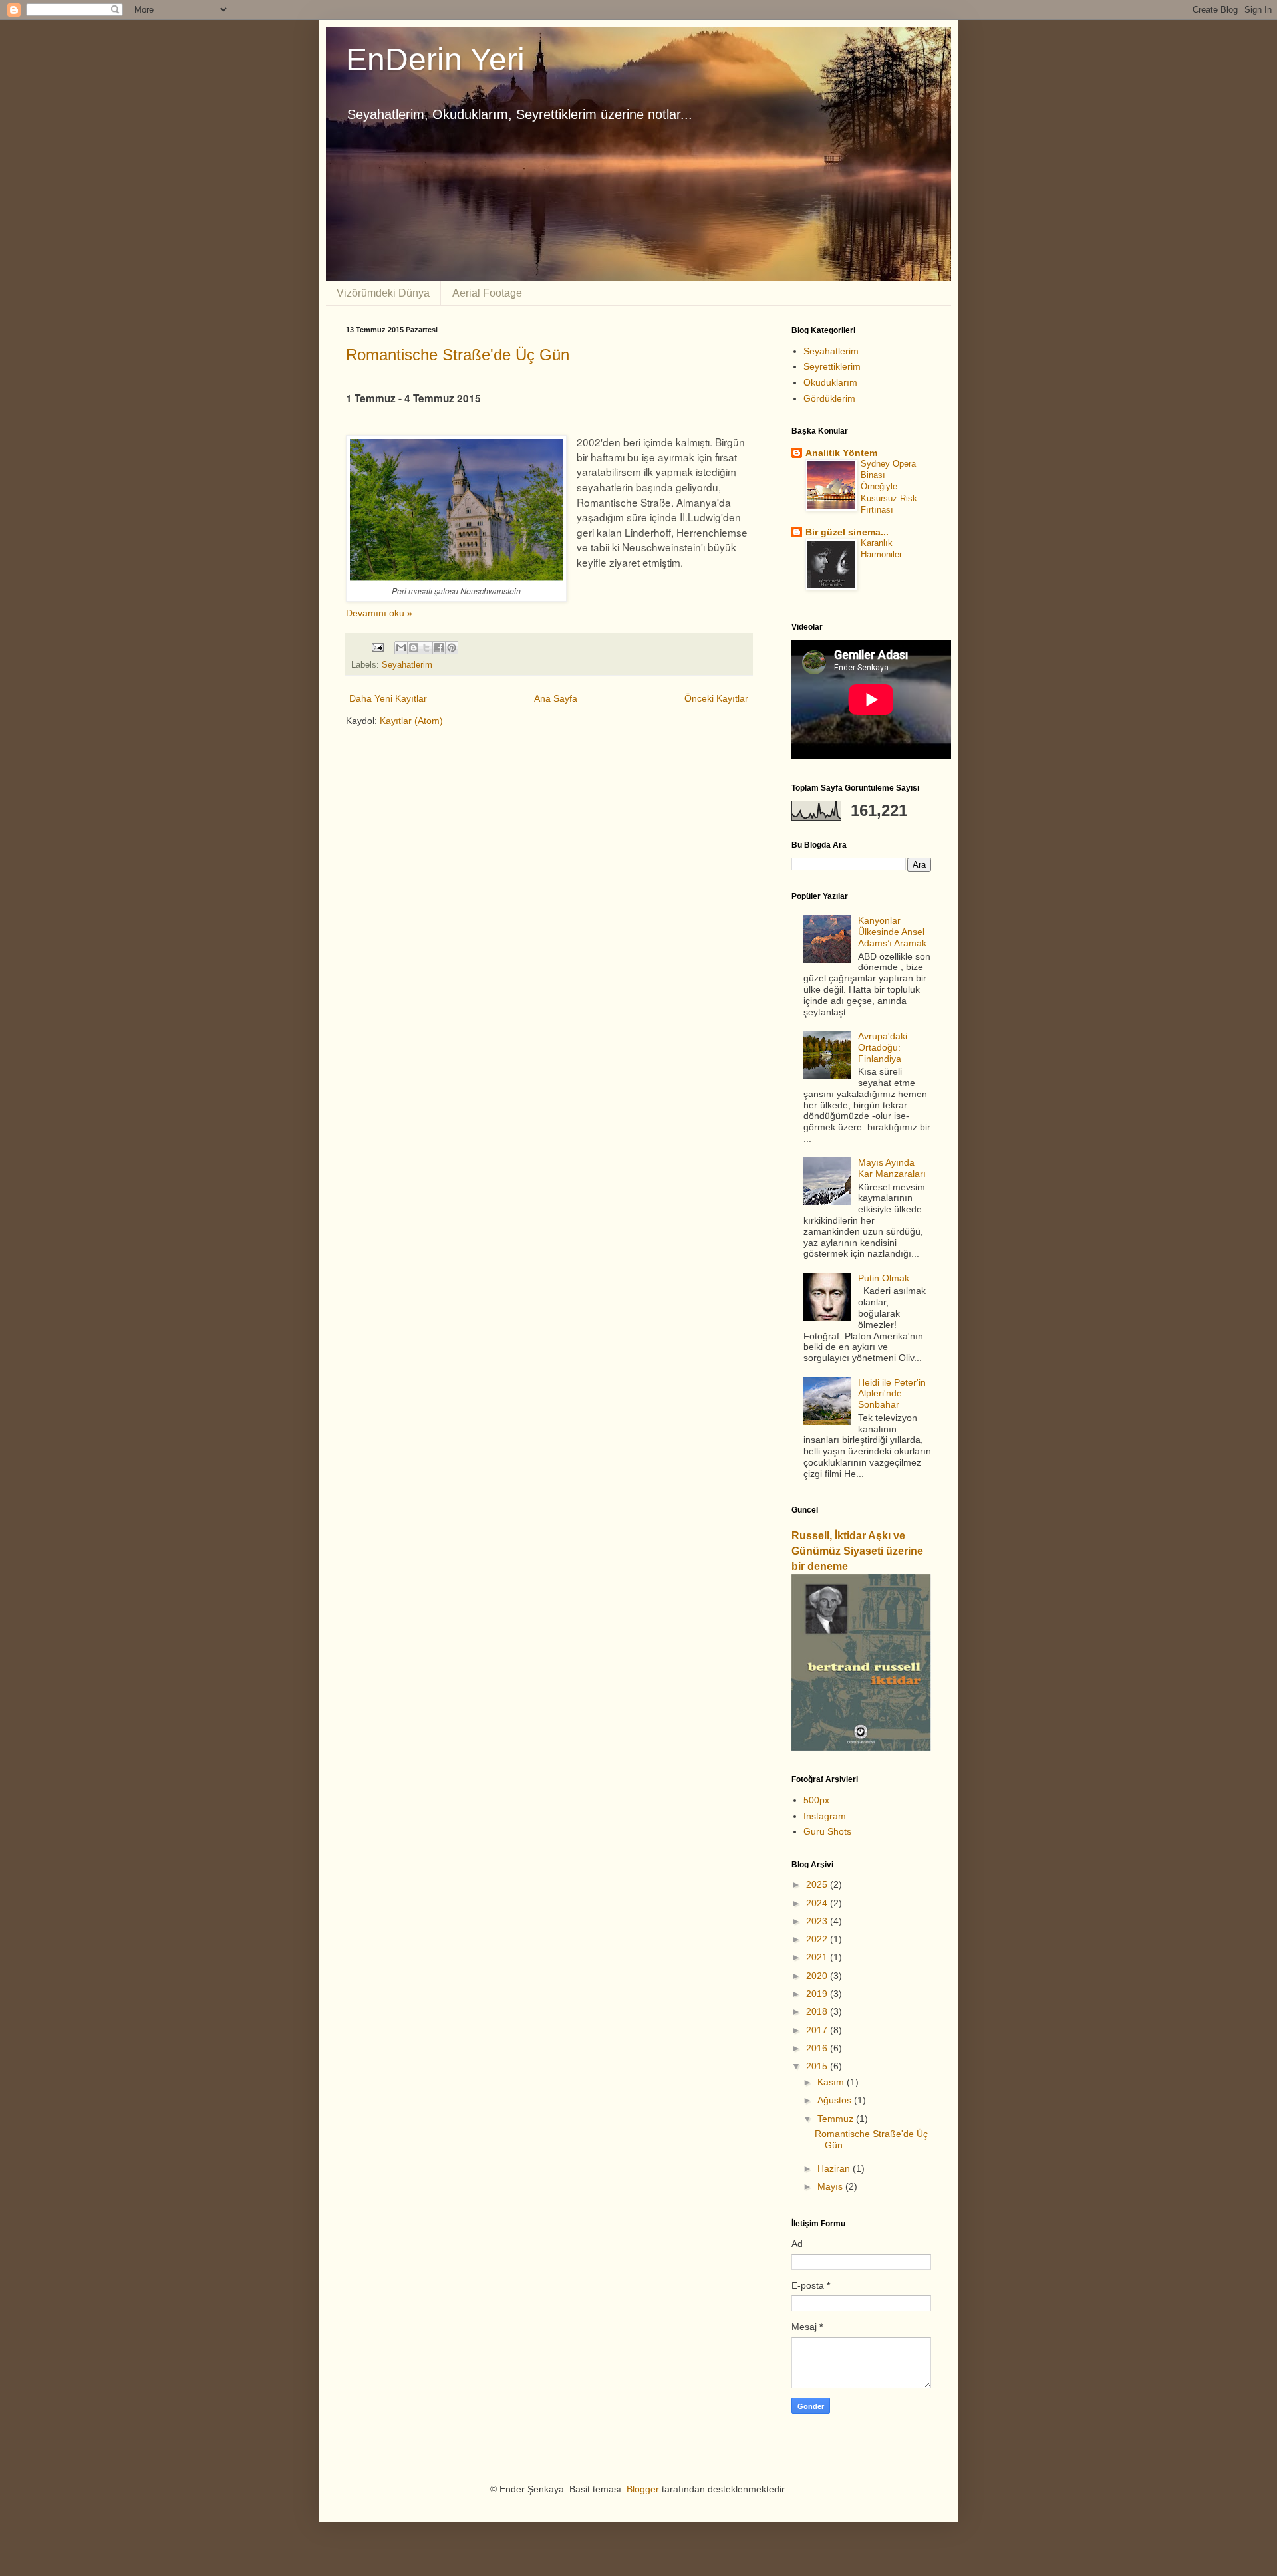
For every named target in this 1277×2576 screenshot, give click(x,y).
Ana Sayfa (556, 698)
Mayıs (831, 2186)
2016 (818, 2048)
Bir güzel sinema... (847, 532)
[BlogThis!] (414, 648)
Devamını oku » (379, 613)
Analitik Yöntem (841, 453)
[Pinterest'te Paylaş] (452, 648)
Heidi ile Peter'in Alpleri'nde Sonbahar (892, 1394)
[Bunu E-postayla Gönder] (401, 648)
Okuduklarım (830, 382)
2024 (818, 1903)
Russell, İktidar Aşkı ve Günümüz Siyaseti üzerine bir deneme (857, 1551)
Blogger (643, 2489)
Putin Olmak (884, 1278)
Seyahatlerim (407, 665)
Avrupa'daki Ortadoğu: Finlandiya (883, 1047)
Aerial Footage (487, 293)
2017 (818, 2030)
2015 (818, 2066)
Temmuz (837, 2119)
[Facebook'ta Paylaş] (439, 648)
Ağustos (836, 2100)
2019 (818, 1994)
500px (816, 1800)
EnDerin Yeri (435, 60)
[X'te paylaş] (426, 648)
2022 (818, 1939)
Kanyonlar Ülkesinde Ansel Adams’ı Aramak (892, 932)
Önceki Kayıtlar (716, 698)
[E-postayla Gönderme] (377, 647)
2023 (818, 1921)
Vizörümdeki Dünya (383, 293)
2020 (818, 1976)
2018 (818, 2011)
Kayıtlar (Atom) (411, 721)
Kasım (832, 2082)
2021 (818, 1957)
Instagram (825, 1816)
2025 (818, 1884)
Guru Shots (827, 1831)
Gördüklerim (829, 398)
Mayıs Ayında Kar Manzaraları (892, 1168)
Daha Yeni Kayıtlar (388, 698)
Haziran (835, 2168)
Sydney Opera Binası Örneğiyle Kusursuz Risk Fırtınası (889, 487)
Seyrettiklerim (832, 366)
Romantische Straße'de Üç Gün (458, 355)
